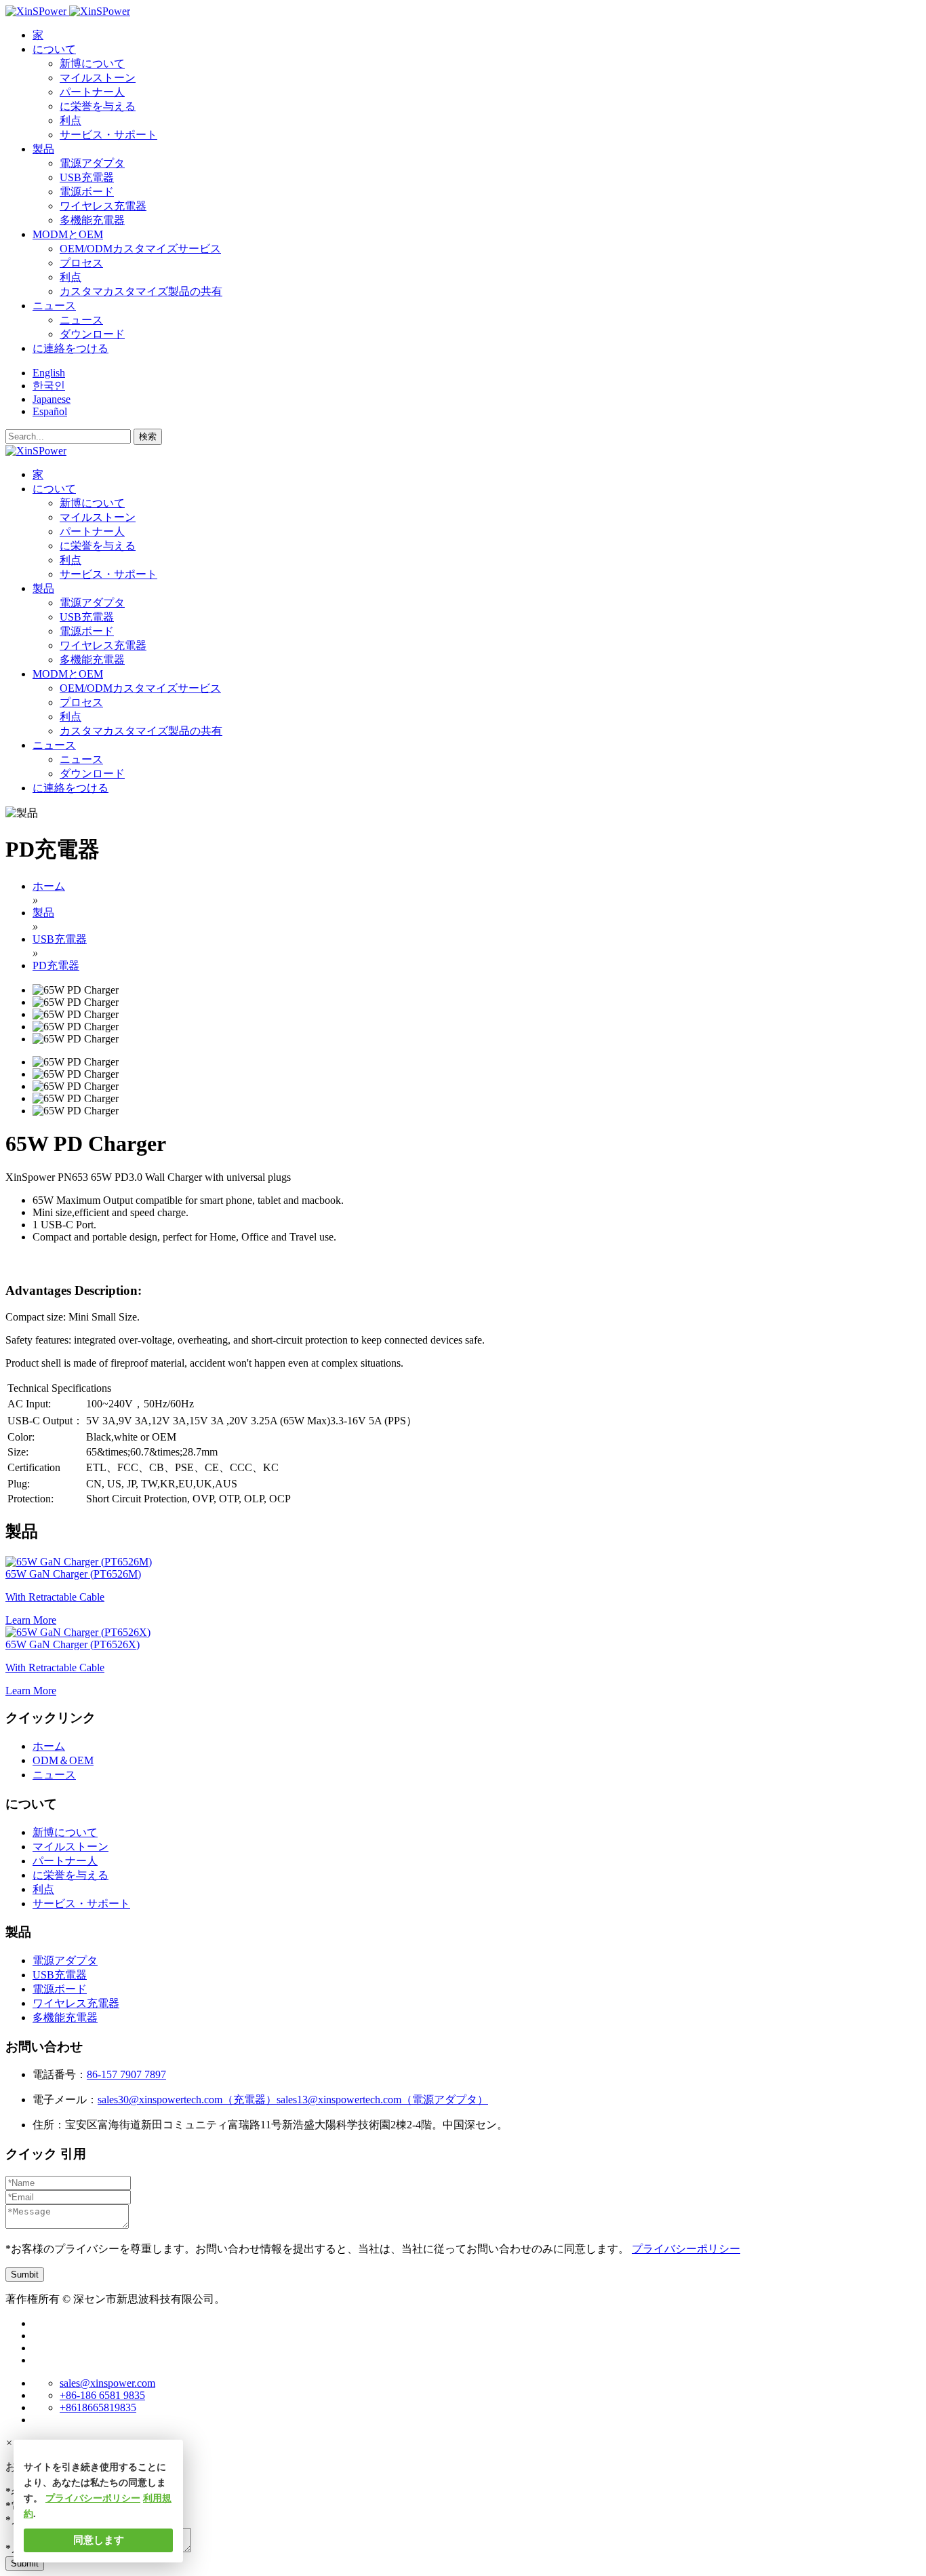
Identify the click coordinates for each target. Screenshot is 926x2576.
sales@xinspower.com (107, 2383)
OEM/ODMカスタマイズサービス (140, 249)
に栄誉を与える (98, 106)
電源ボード (87, 192)
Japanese (52, 399)
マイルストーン (98, 78)
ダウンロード (92, 334)
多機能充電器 (92, 220)
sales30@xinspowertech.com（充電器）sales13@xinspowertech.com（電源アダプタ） (293, 2100)
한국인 (49, 386)
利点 (71, 120)
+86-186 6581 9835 (102, 2395)
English (49, 373)
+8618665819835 (98, 2407)
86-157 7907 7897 (126, 2074)
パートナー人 (92, 92)
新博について (92, 63)
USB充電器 (87, 177)
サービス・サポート (108, 135)
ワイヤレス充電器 (103, 206)
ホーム (49, 1746)
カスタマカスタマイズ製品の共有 (141, 291)
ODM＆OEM (63, 1760)
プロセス (81, 263)
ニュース (81, 320)
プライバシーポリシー (686, 2249)
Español (50, 411)
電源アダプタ (92, 163)
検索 (148, 436)
